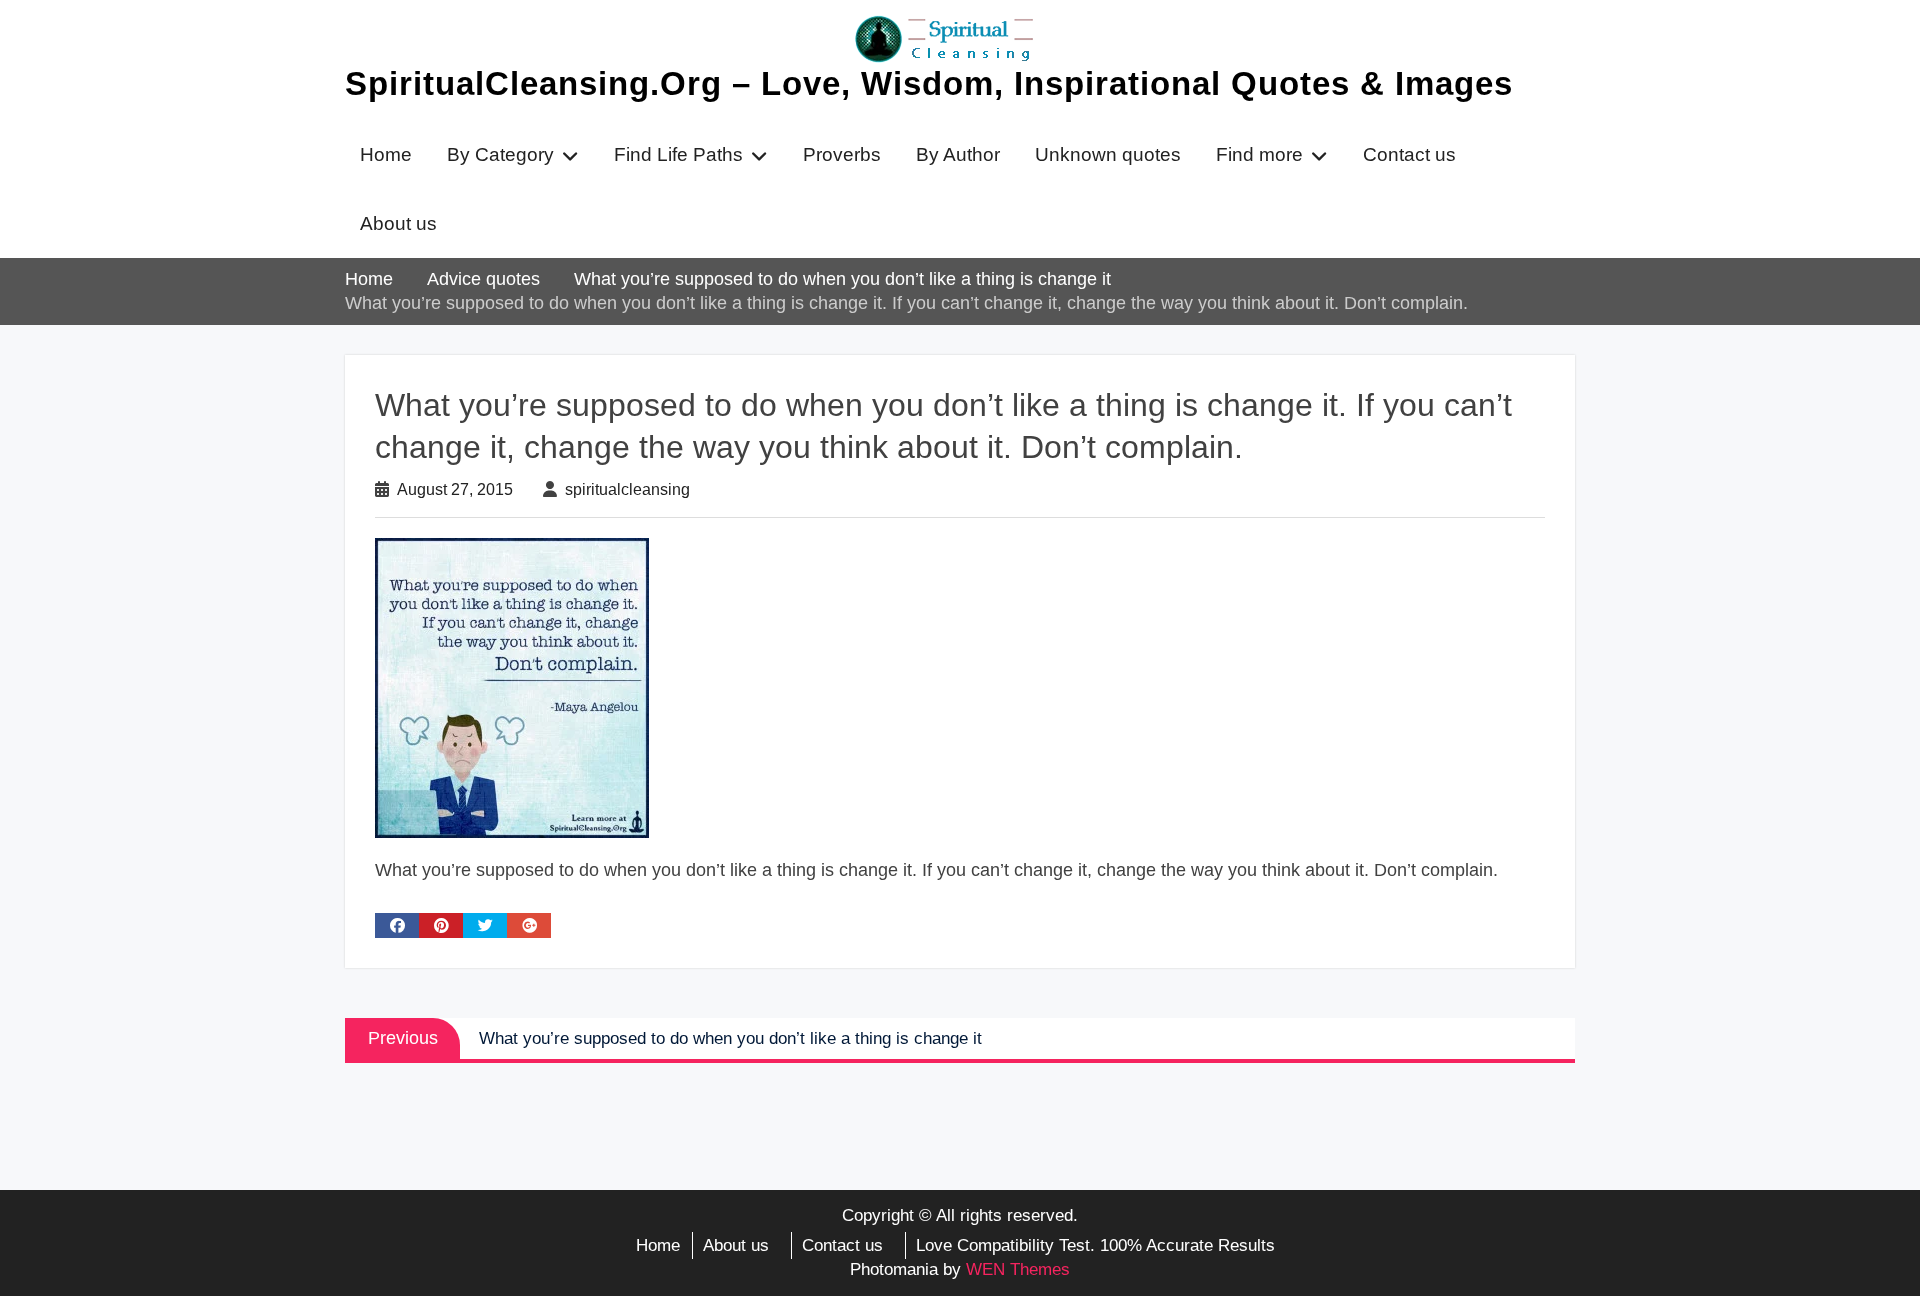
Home (386, 154)
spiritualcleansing (627, 489)
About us (398, 223)
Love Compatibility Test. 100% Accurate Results (1095, 1245)
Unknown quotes (1108, 154)
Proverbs (842, 154)
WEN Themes (1018, 1269)
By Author (958, 154)
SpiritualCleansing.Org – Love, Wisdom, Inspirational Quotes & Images (929, 83)
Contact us (1409, 154)
